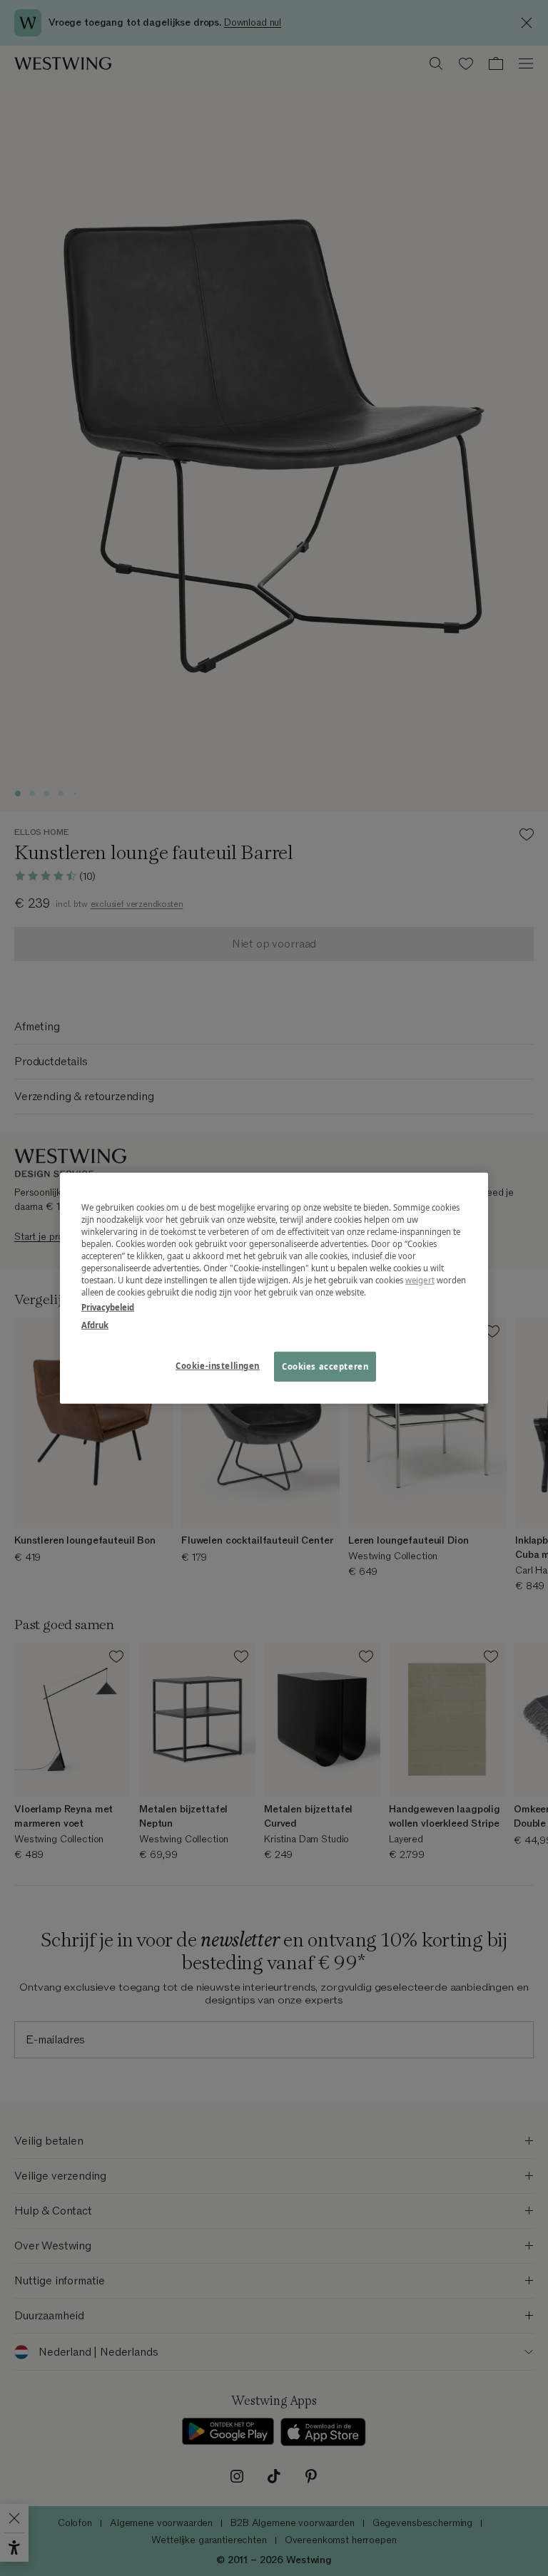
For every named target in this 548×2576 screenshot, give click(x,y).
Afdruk (95, 1325)
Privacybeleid (108, 1307)
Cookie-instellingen (218, 1366)
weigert (420, 1280)
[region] (274, 1288)
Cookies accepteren (325, 1366)
